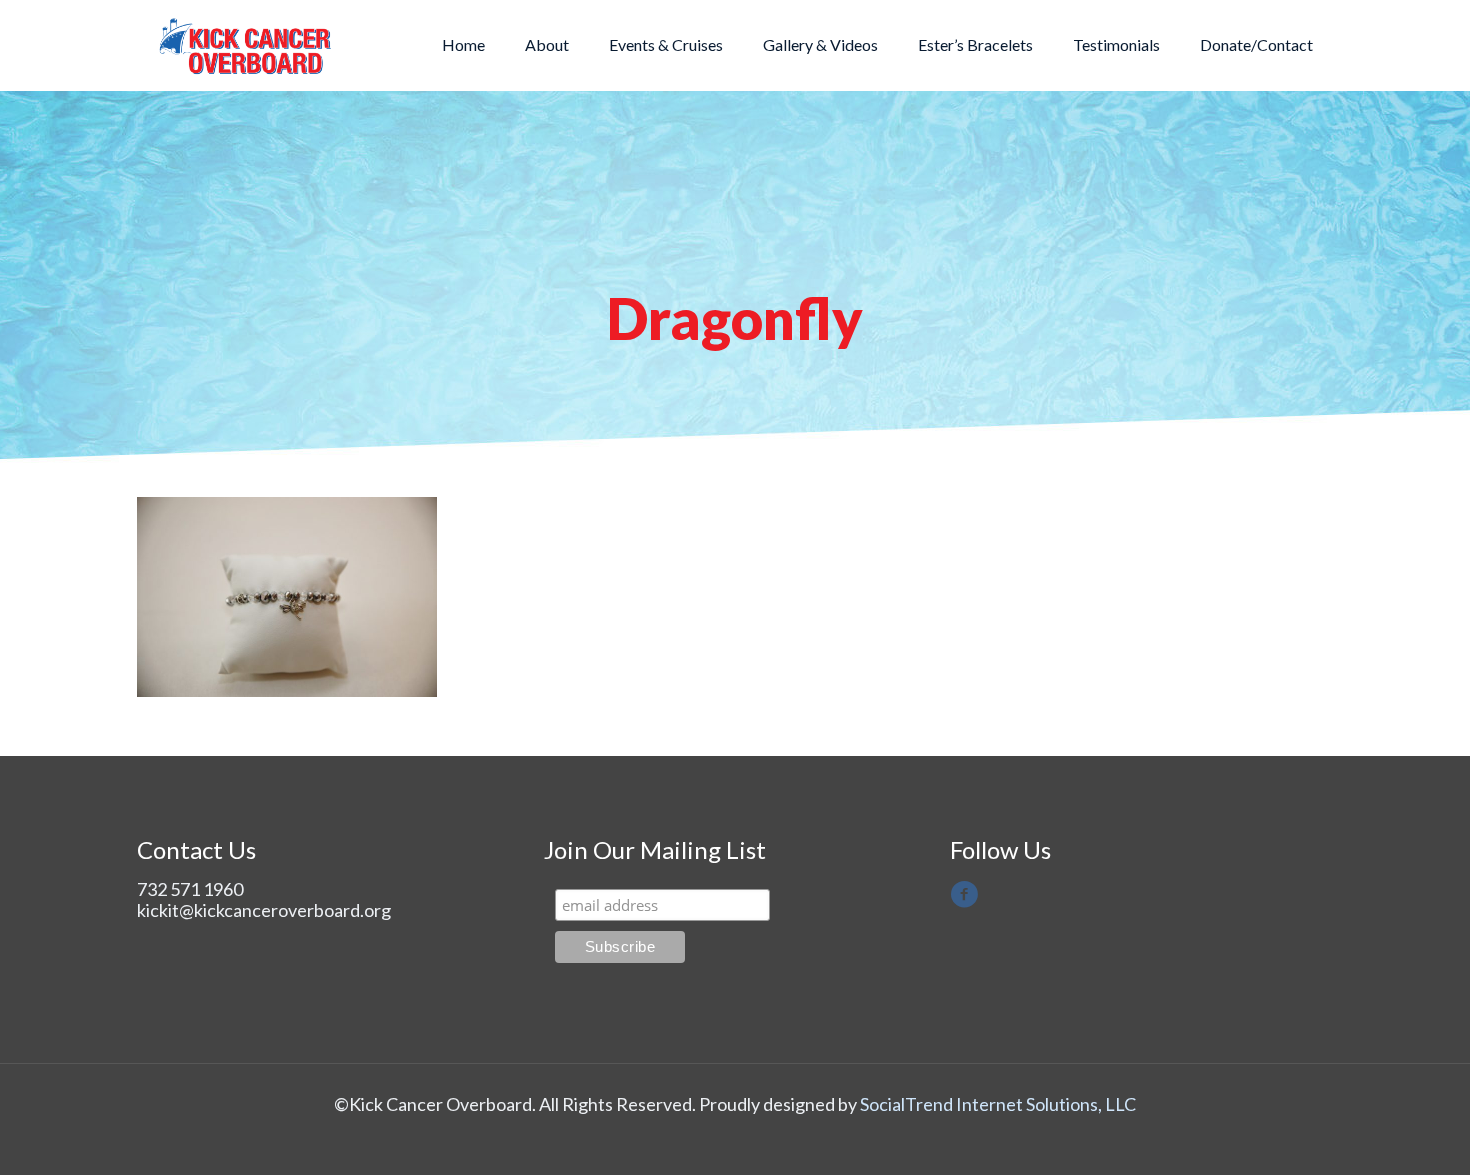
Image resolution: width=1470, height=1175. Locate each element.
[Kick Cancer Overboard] (245, 45)
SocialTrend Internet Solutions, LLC (998, 1104)
